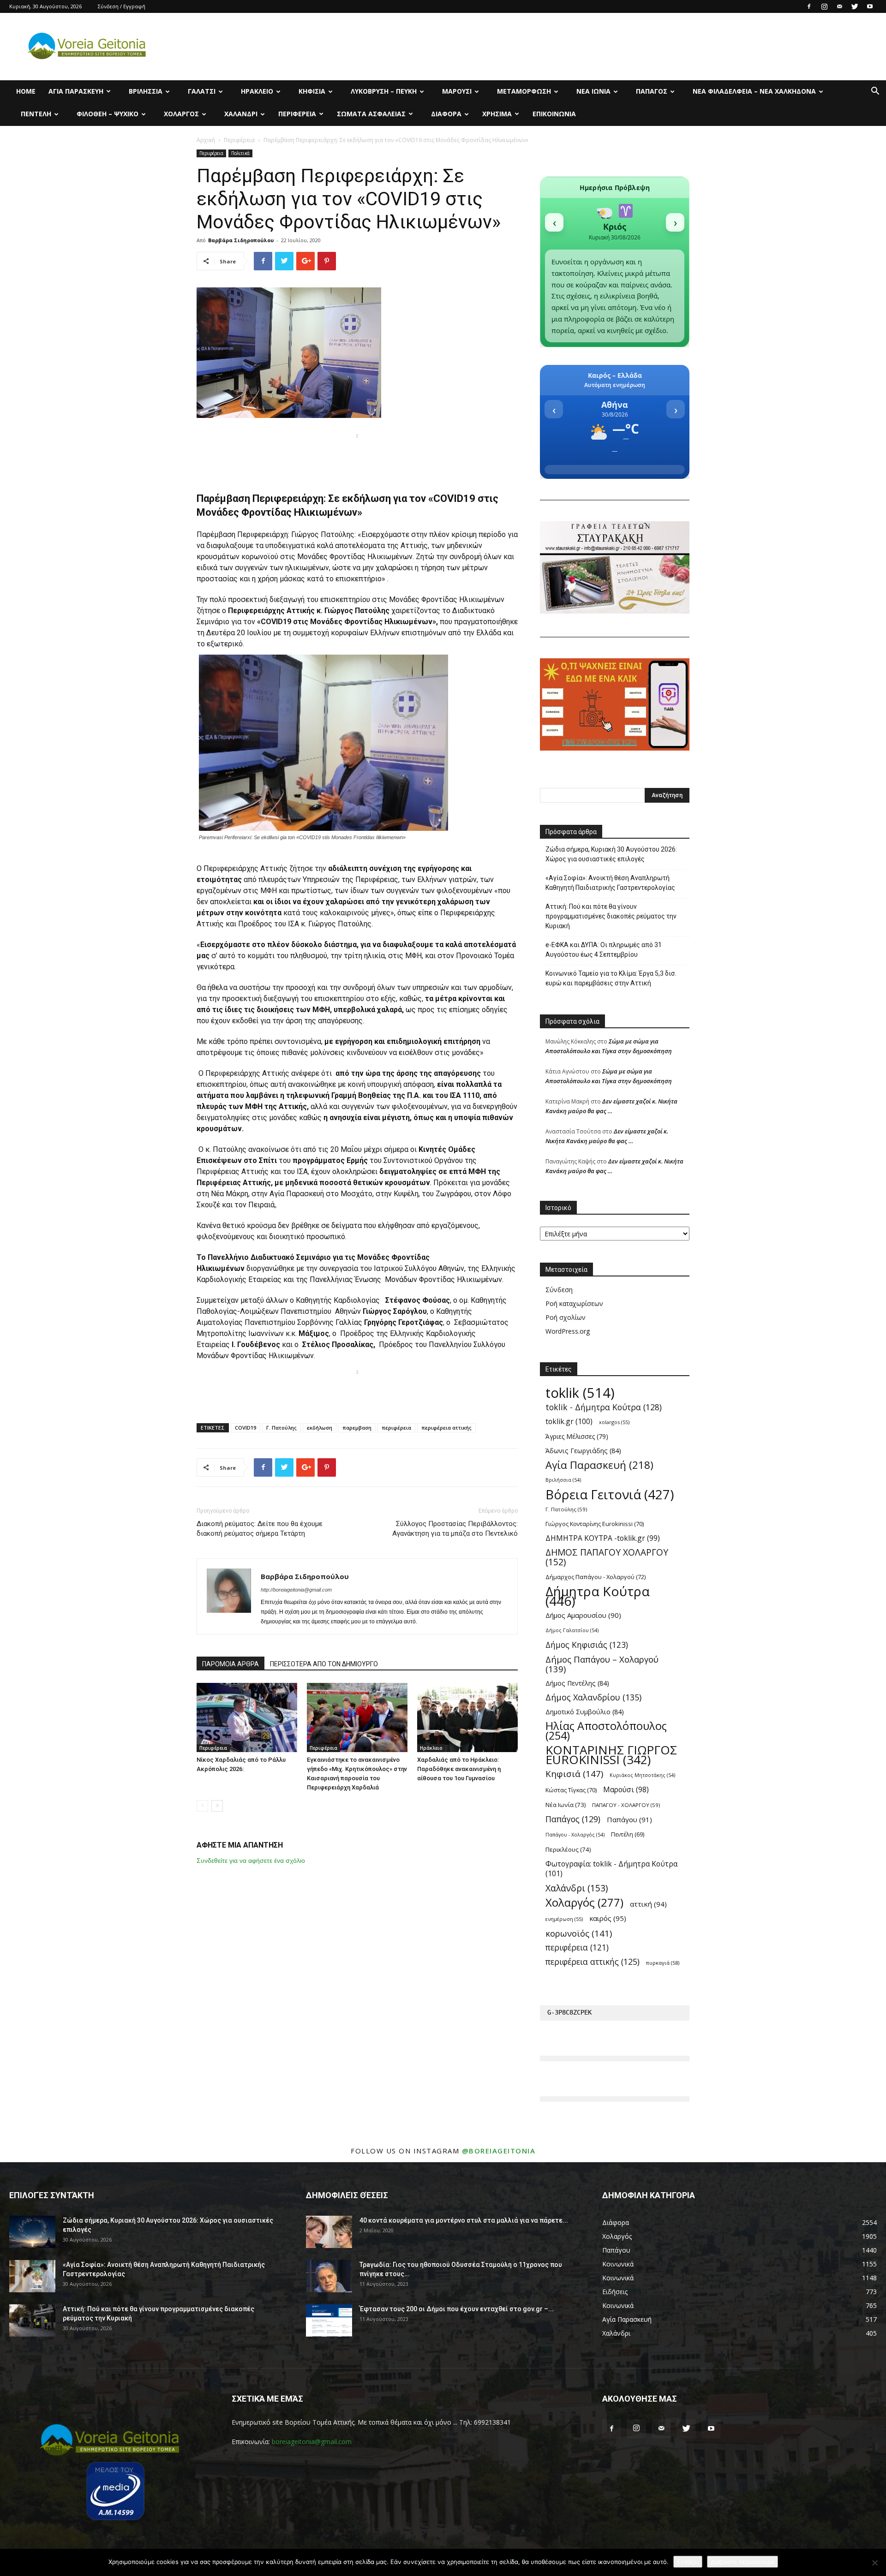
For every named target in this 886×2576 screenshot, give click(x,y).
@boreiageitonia (499, 2151)
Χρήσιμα (497, 114)
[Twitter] (855, 6)
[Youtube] (870, 6)
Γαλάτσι (202, 91)
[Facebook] (809, 6)
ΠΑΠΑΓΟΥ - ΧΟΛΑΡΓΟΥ (626, 1805)
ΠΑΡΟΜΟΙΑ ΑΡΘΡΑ (230, 1664)
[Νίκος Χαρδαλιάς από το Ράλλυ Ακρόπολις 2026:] (247, 1717)
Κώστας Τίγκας (571, 1790)
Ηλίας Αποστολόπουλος (606, 1731)
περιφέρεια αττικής (446, 1428)
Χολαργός (181, 114)
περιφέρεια (396, 1428)
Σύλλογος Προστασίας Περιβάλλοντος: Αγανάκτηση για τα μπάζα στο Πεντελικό (455, 1529)
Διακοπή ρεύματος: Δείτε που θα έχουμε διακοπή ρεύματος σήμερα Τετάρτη (260, 1529)
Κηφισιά (312, 91)
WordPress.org (568, 1331)
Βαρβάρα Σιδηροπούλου (241, 240)
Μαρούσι (457, 91)
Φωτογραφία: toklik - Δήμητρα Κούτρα (611, 1869)
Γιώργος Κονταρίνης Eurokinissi (595, 1524)
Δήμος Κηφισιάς (587, 1645)
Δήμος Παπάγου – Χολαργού (602, 1664)
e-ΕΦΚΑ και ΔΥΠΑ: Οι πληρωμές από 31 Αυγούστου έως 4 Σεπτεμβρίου (604, 950)
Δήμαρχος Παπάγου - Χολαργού (596, 1577)
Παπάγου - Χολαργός (575, 1835)
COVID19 (245, 1428)
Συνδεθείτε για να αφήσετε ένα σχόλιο (251, 1860)
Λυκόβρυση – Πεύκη (384, 91)
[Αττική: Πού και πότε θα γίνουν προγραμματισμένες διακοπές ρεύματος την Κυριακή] (32, 2320)
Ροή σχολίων (566, 1317)
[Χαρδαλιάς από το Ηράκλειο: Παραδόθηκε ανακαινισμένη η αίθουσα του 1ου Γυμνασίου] (467, 1717)
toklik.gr (569, 1422)
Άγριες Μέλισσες (577, 1436)
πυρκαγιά (663, 1963)
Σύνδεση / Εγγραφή (122, 6)
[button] (875, 92)
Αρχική (206, 140)
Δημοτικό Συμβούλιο (585, 1712)
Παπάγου (629, 1819)
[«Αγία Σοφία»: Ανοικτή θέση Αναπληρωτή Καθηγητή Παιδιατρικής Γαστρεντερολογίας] (32, 2276)
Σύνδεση (559, 1290)
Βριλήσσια (146, 91)
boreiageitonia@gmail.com (312, 2442)
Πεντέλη (36, 114)
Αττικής (414, 546)
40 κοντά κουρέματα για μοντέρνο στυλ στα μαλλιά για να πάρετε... (464, 2220)
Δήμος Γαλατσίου (572, 1630)
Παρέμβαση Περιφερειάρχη (242, 534)
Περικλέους (568, 1849)
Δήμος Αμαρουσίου (583, 1615)
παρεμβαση (357, 1428)
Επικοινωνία (554, 114)
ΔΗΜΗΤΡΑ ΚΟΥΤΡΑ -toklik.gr (603, 1538)
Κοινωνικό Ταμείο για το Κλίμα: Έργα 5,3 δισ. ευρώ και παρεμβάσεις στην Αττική (611, 978)
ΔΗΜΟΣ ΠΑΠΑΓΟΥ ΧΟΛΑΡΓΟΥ (607, 1557)
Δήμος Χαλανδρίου (593, 1697)
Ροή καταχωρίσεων (574, 1303)
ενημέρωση (564, 1919)
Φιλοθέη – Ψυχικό (108, 114)
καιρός (608, 1918)
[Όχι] (874, 2563)
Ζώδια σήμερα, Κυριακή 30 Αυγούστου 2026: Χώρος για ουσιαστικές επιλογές (611, 854)
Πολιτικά (240, 153)
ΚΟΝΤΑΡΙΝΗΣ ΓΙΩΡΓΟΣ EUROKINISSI (611, 1755)
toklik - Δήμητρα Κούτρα (604, 1407)
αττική (648, 1904)
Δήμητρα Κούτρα (598, 1596)
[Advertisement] (357, 456)
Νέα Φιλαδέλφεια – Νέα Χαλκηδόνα (754, 91)
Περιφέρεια (297, 114)
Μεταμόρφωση (524, 91)
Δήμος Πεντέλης (577, 1683)
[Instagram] (824, 6)
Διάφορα (446, 114)
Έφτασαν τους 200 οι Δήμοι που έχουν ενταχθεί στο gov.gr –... (457, 2309)
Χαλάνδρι (241, 114)
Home (26, 91)
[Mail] (839, 6)
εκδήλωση (320, 1428)
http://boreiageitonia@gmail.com (296, 1590)
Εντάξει (688, 2562)
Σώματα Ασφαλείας (371, 114)
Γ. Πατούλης (281, 1428)
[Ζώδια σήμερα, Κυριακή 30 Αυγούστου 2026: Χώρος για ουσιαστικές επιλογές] (32, 2232)
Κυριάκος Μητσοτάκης (642, 1775)
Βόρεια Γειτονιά (610, 1494)
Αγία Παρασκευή (76, 91)
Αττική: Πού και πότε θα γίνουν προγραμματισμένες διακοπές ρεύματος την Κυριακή (611, 916)
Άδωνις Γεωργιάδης (583, 1451)
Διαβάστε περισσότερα (742, 2562)
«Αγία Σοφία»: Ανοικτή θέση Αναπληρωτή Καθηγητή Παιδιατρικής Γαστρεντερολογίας (610, 883)
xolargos (614, 1422)
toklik (580, 1393)
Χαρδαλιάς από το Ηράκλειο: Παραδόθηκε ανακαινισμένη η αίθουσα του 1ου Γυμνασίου (459, 1769)
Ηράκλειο (257, 91)
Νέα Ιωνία (593, 91)
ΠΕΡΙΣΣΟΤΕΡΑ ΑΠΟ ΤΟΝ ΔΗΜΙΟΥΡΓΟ (324, 1664)
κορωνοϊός (579, 1933)
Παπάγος (652, 91)
